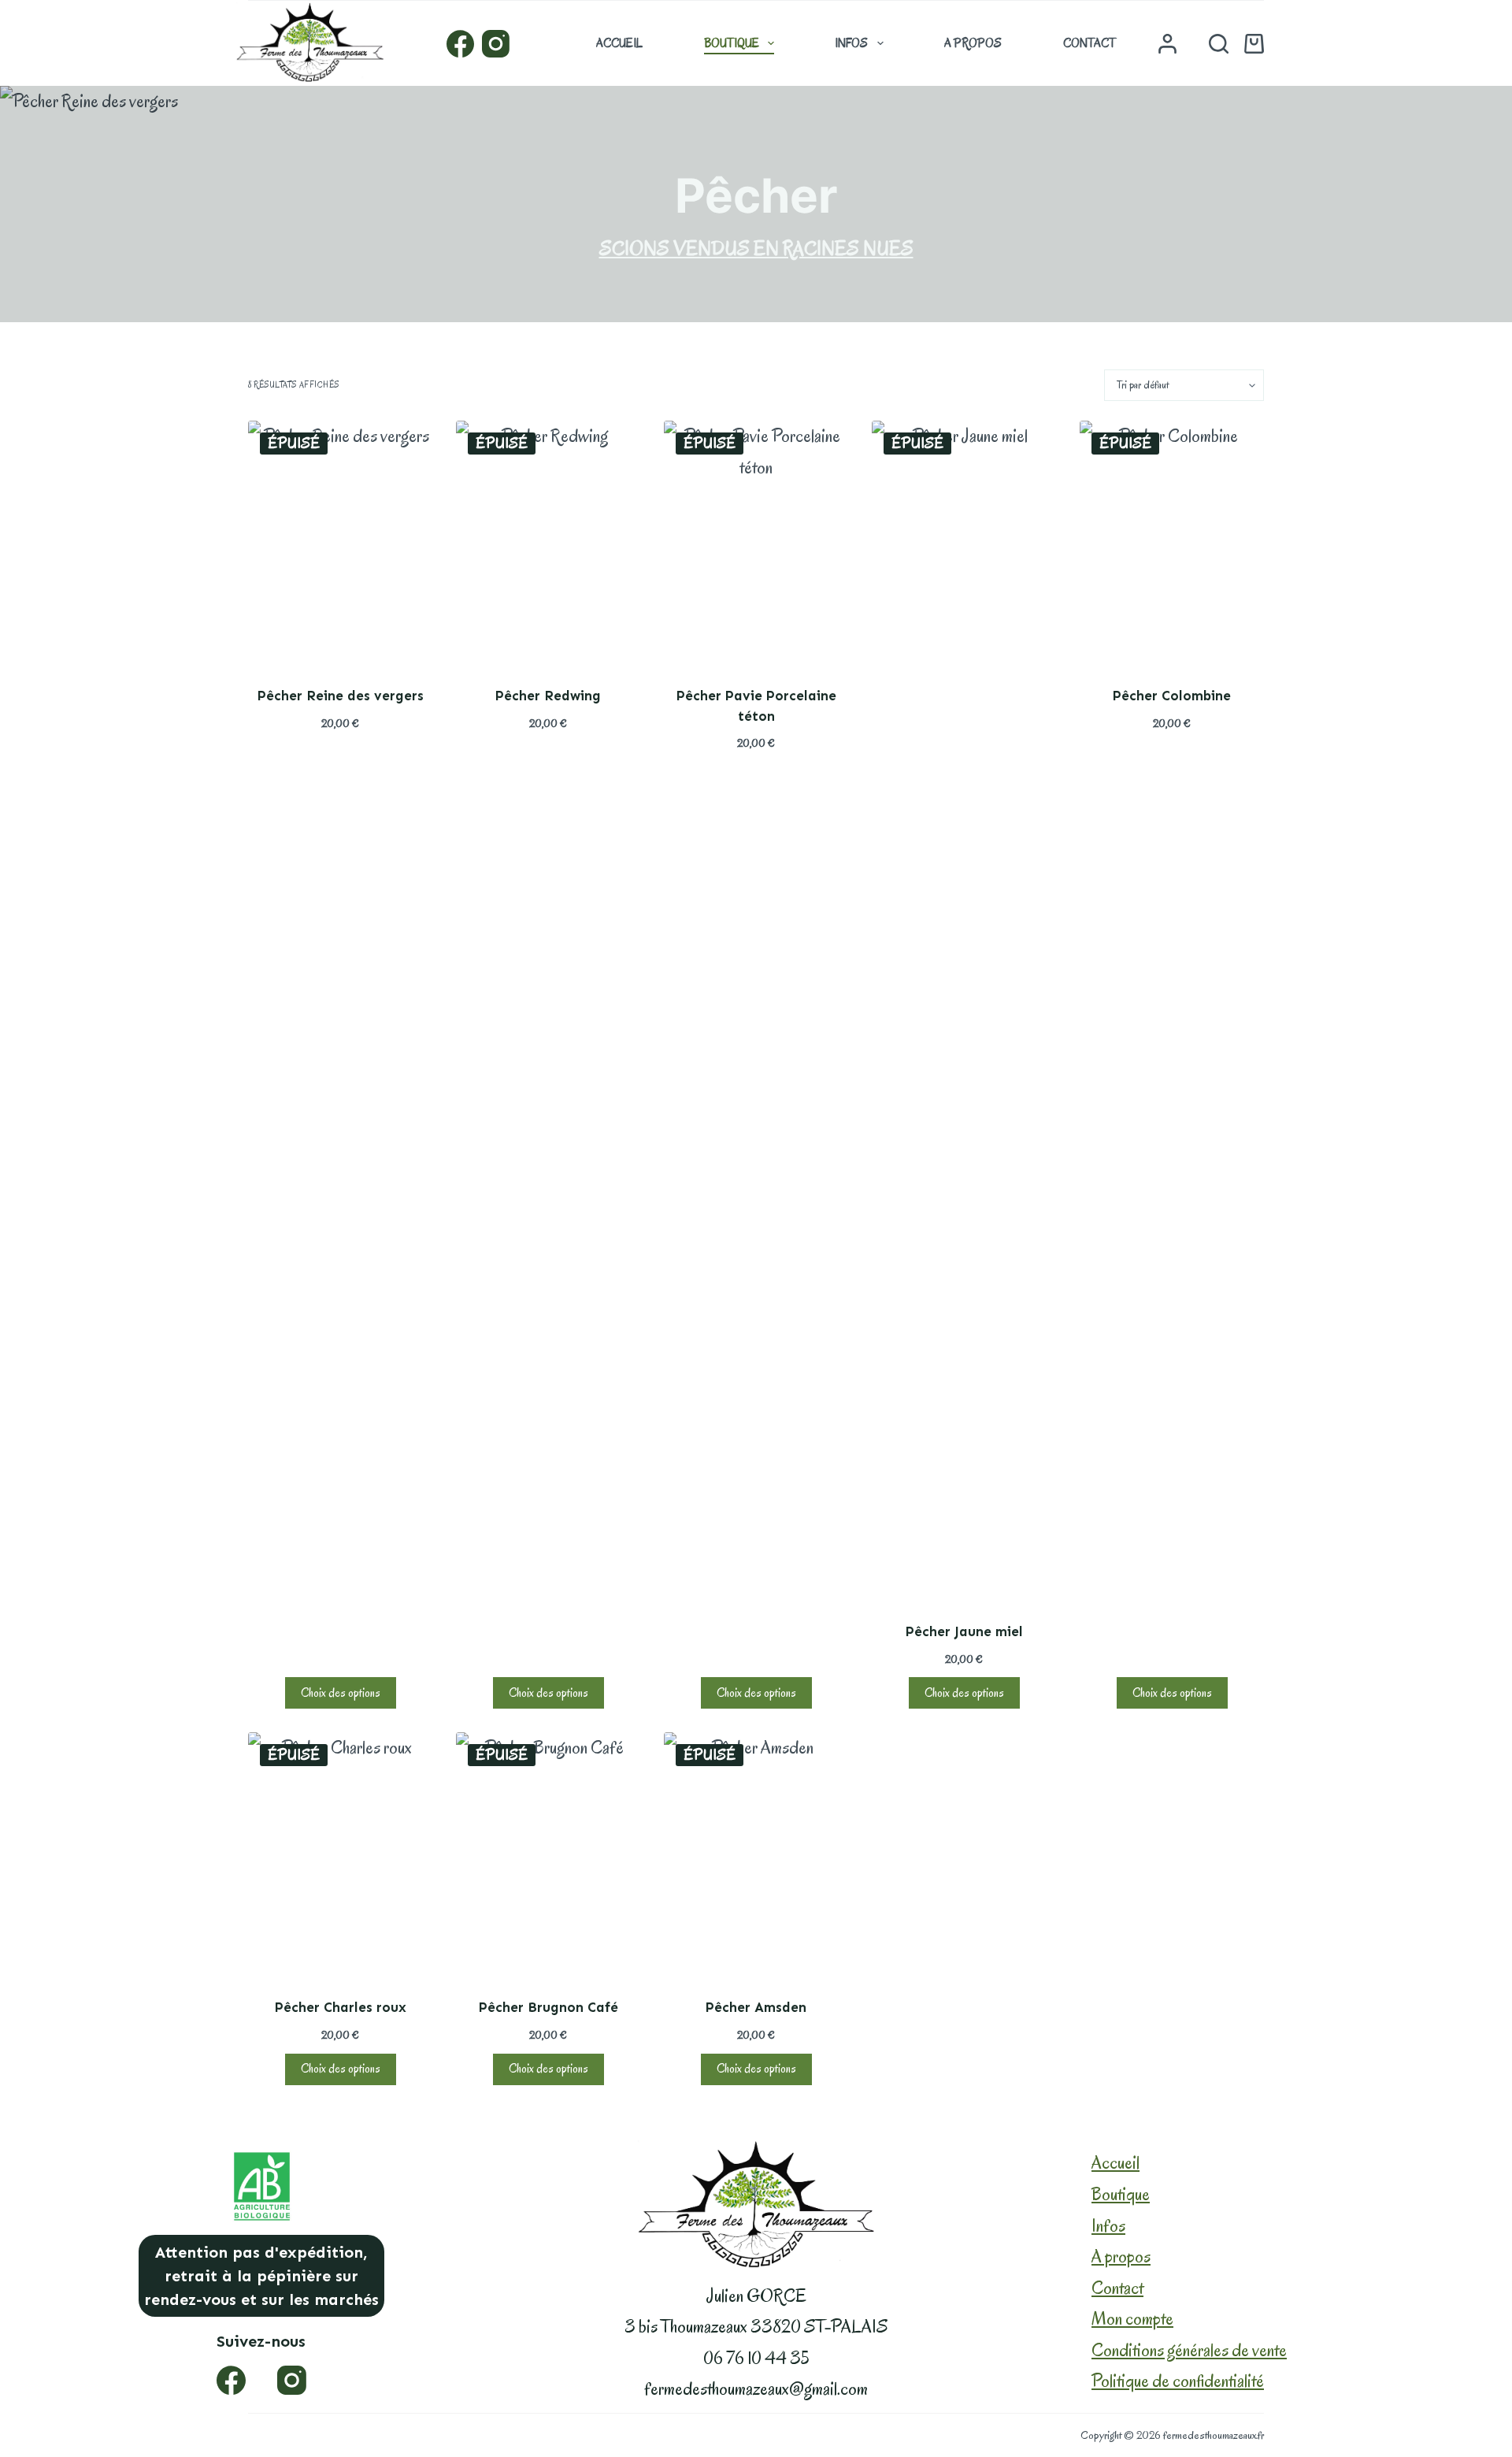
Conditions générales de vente (1189, 2350)
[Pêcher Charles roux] (340, 1855)
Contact (1090, 43)
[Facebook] (460, 44)
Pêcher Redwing (548, 696)
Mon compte (1132, 2319)
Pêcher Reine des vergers (341, 696)
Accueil (619, 43)
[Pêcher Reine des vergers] (340, 544)
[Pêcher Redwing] (548, 544)
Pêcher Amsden (756, 2007)
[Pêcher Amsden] (756, 1855)
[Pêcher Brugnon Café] (548, 1855)
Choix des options (341, 1693)
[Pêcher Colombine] (1172, 544)
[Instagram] (496, 44)
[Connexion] (1167, 44)
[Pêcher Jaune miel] (964, 1011)
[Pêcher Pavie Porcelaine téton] (756, 544)
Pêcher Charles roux (341, 2007)
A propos (973, 43)
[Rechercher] (1219, 44)
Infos (851, 43)
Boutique (732, 43)
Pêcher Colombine (1172, 696)
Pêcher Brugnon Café (548, 2007)
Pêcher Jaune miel (964, 1631)
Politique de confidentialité (1178, 2381)
